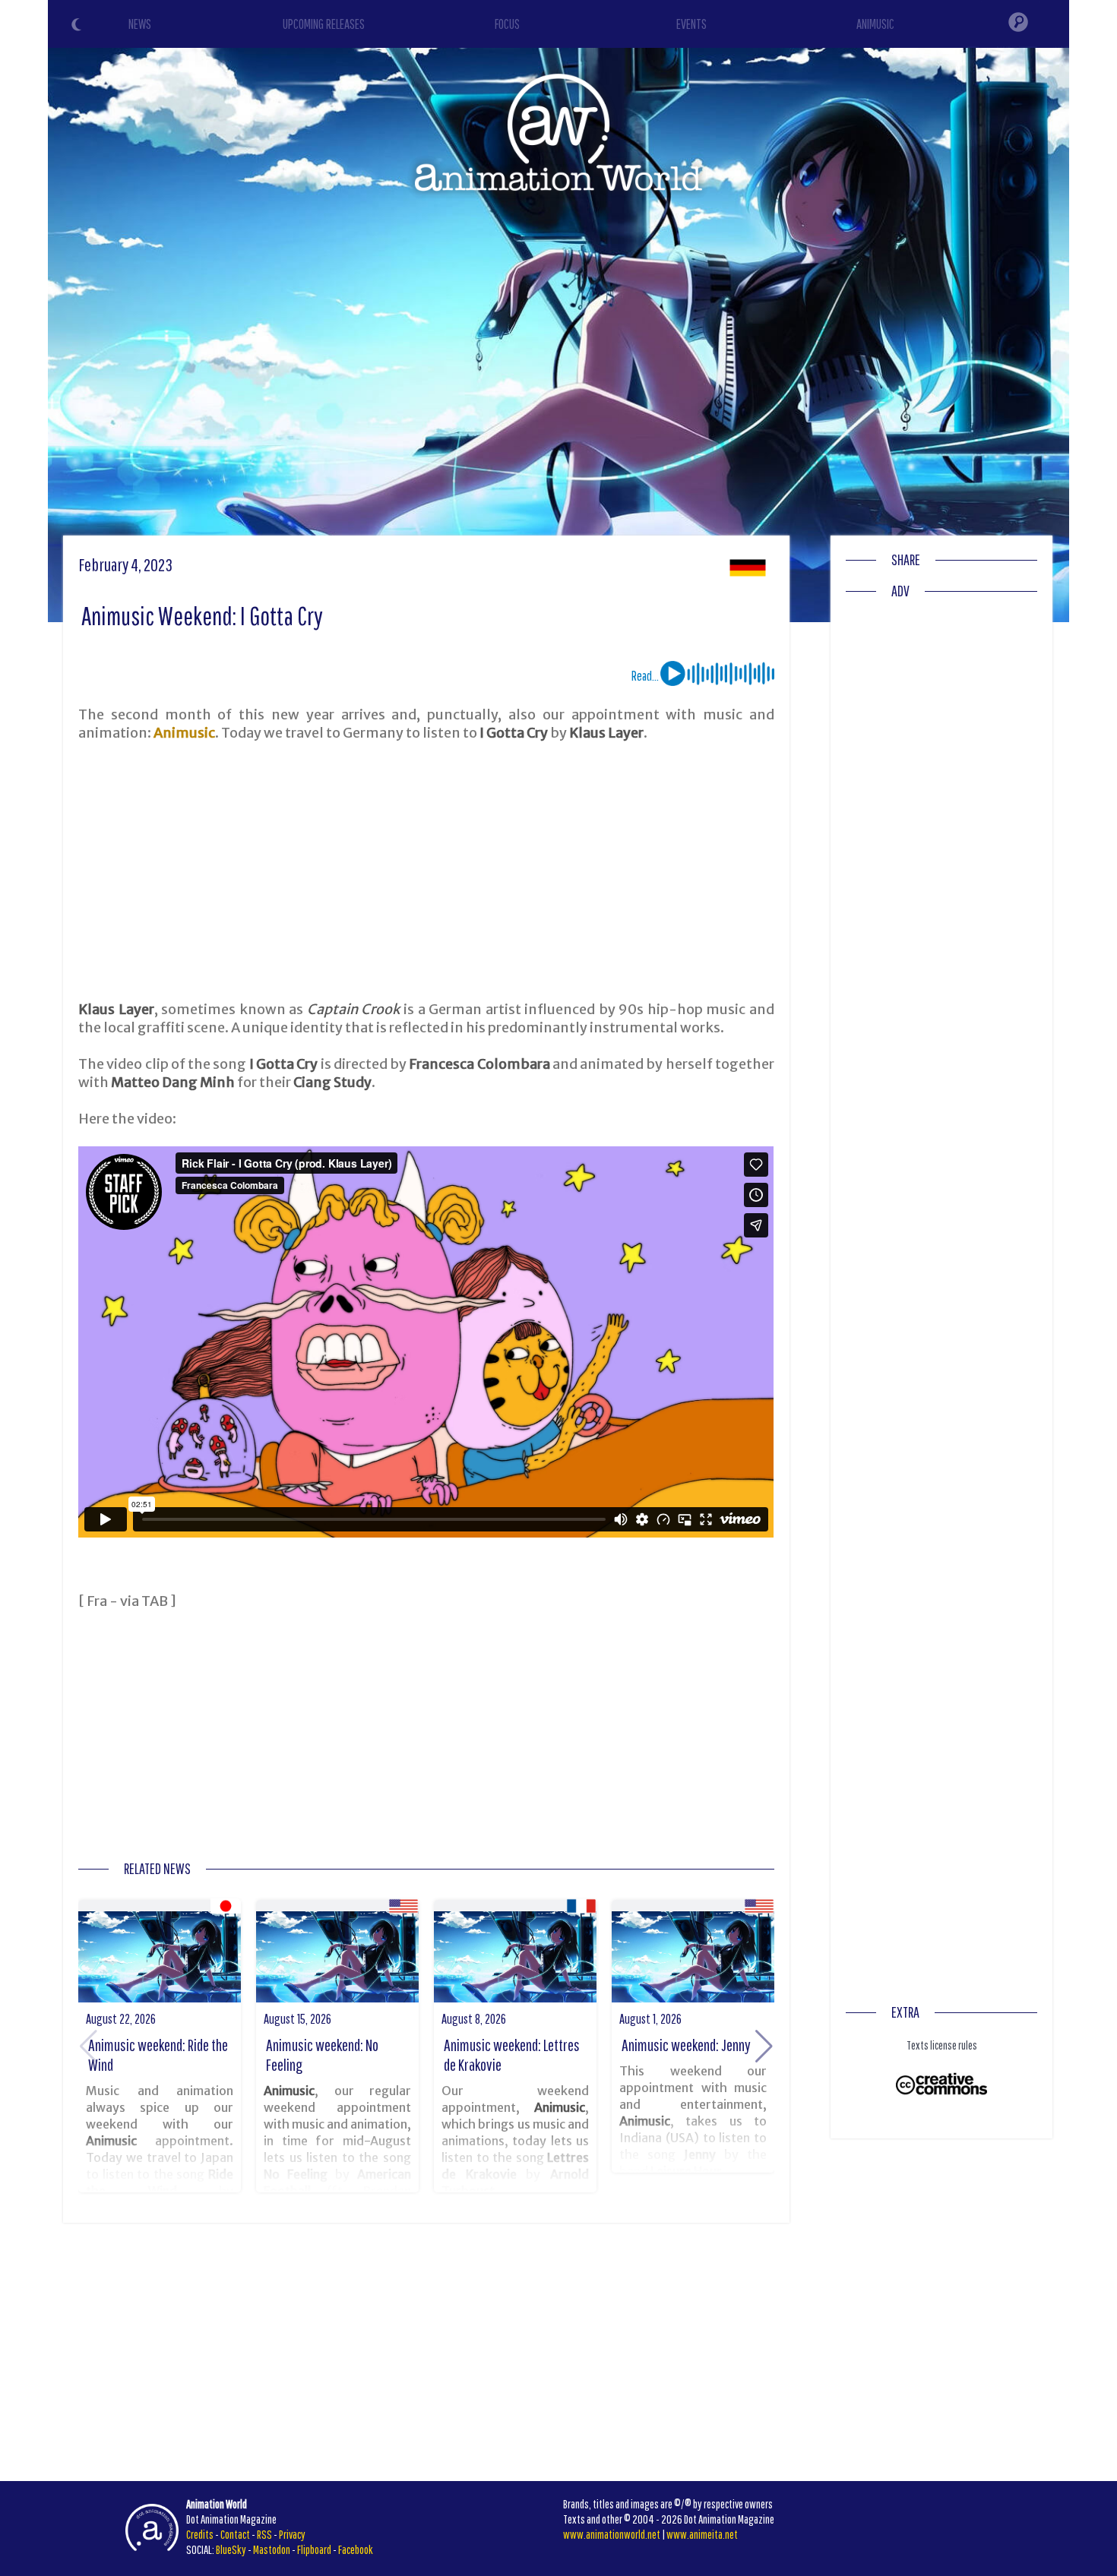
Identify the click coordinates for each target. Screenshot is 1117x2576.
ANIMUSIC (875, 24)
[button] (764, 2047)
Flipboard (314, 2549)
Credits (200, 2534)
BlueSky (231, 2549)
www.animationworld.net (612, 2534)
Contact (235, 2534)
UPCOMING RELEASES (324, 24)
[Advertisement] (426, 871)
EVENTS (691, 24)
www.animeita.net (702, 2534)
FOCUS (507, 24)
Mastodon (272, 2549)
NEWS (140, 24)
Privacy (292, 2534)
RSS (264, 2534)
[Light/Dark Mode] (78, 27)
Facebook (356, 2549)
